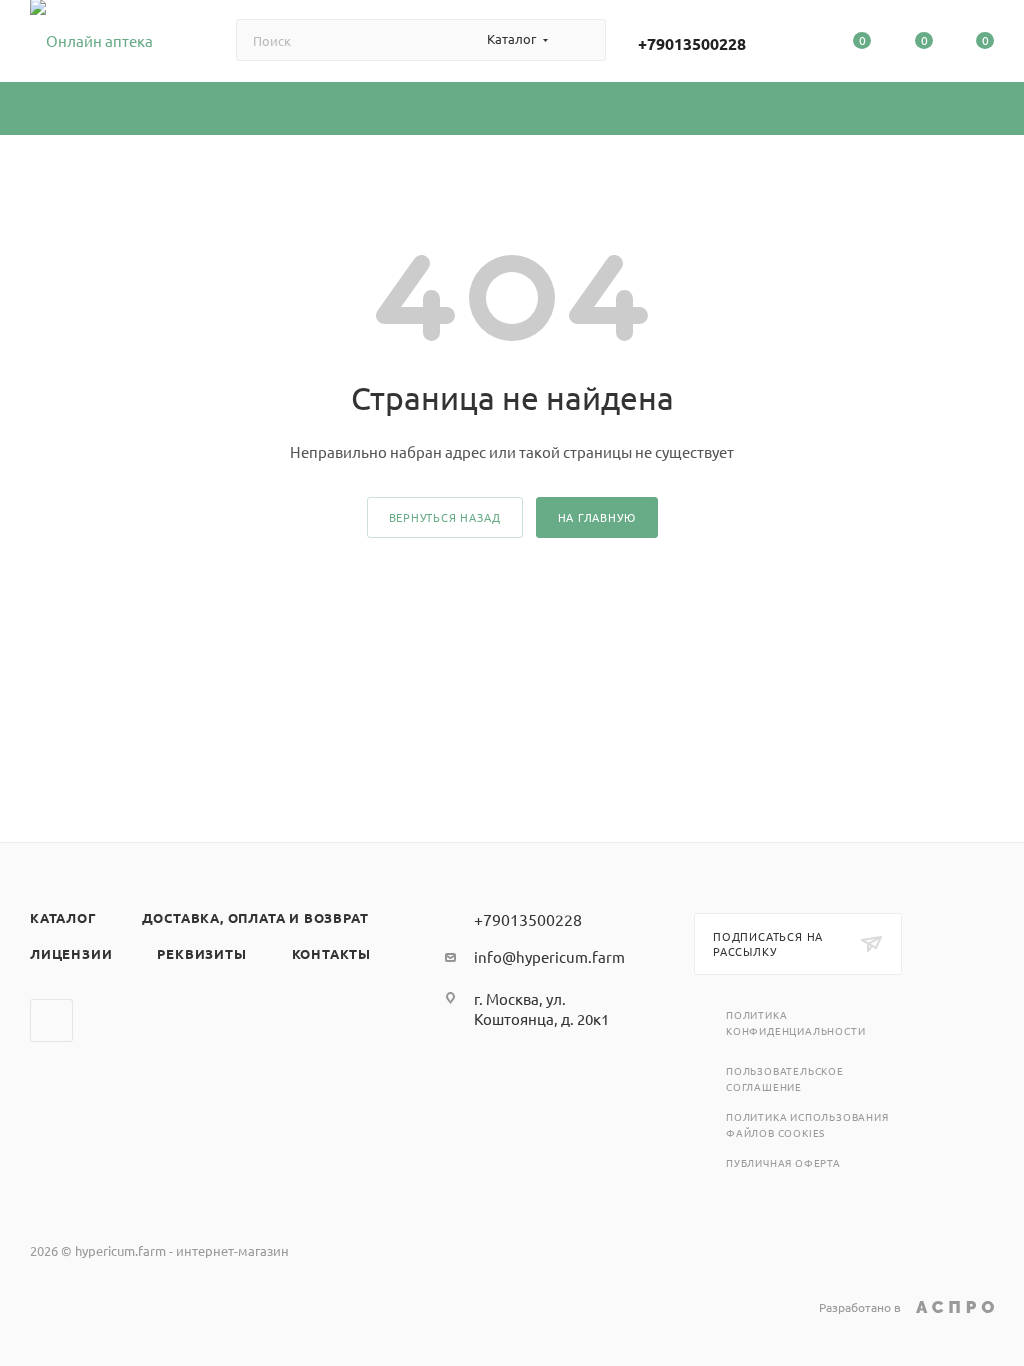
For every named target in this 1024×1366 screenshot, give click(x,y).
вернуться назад (445, 517)
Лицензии (71, 953)
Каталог (63, 917)
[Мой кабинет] (801, 44)
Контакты (331, 953)
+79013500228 (692, 43)
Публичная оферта (783, 1162)
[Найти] (581, 40)
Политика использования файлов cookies (807, 1124)
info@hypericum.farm (549, 956)
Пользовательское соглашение (785, 1078)
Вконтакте (51, 1020)
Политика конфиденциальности (795, 1022)
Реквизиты (201, 953)
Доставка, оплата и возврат (255, 917)
